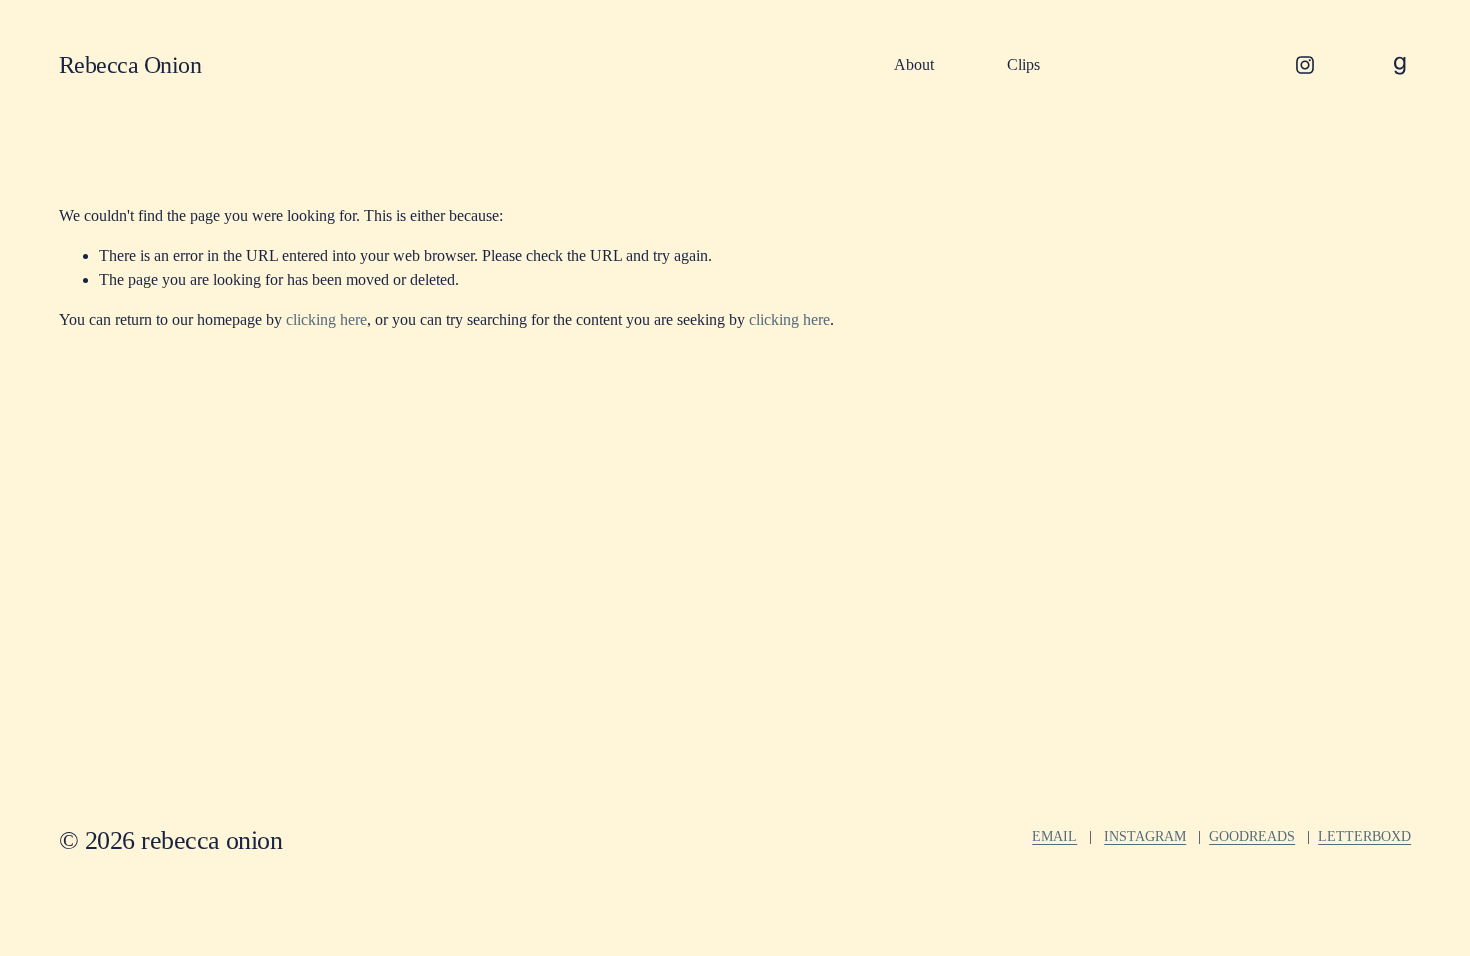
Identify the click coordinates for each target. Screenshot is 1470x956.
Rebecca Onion (130, 64)
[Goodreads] (1400, 65)
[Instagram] (1305, 65)
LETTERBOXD (1364, 836)
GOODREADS (1252, 836)
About (914, 64)
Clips (1023, 64)
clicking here (326, 319)
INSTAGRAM (1145, 836)
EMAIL (1054, 836)
